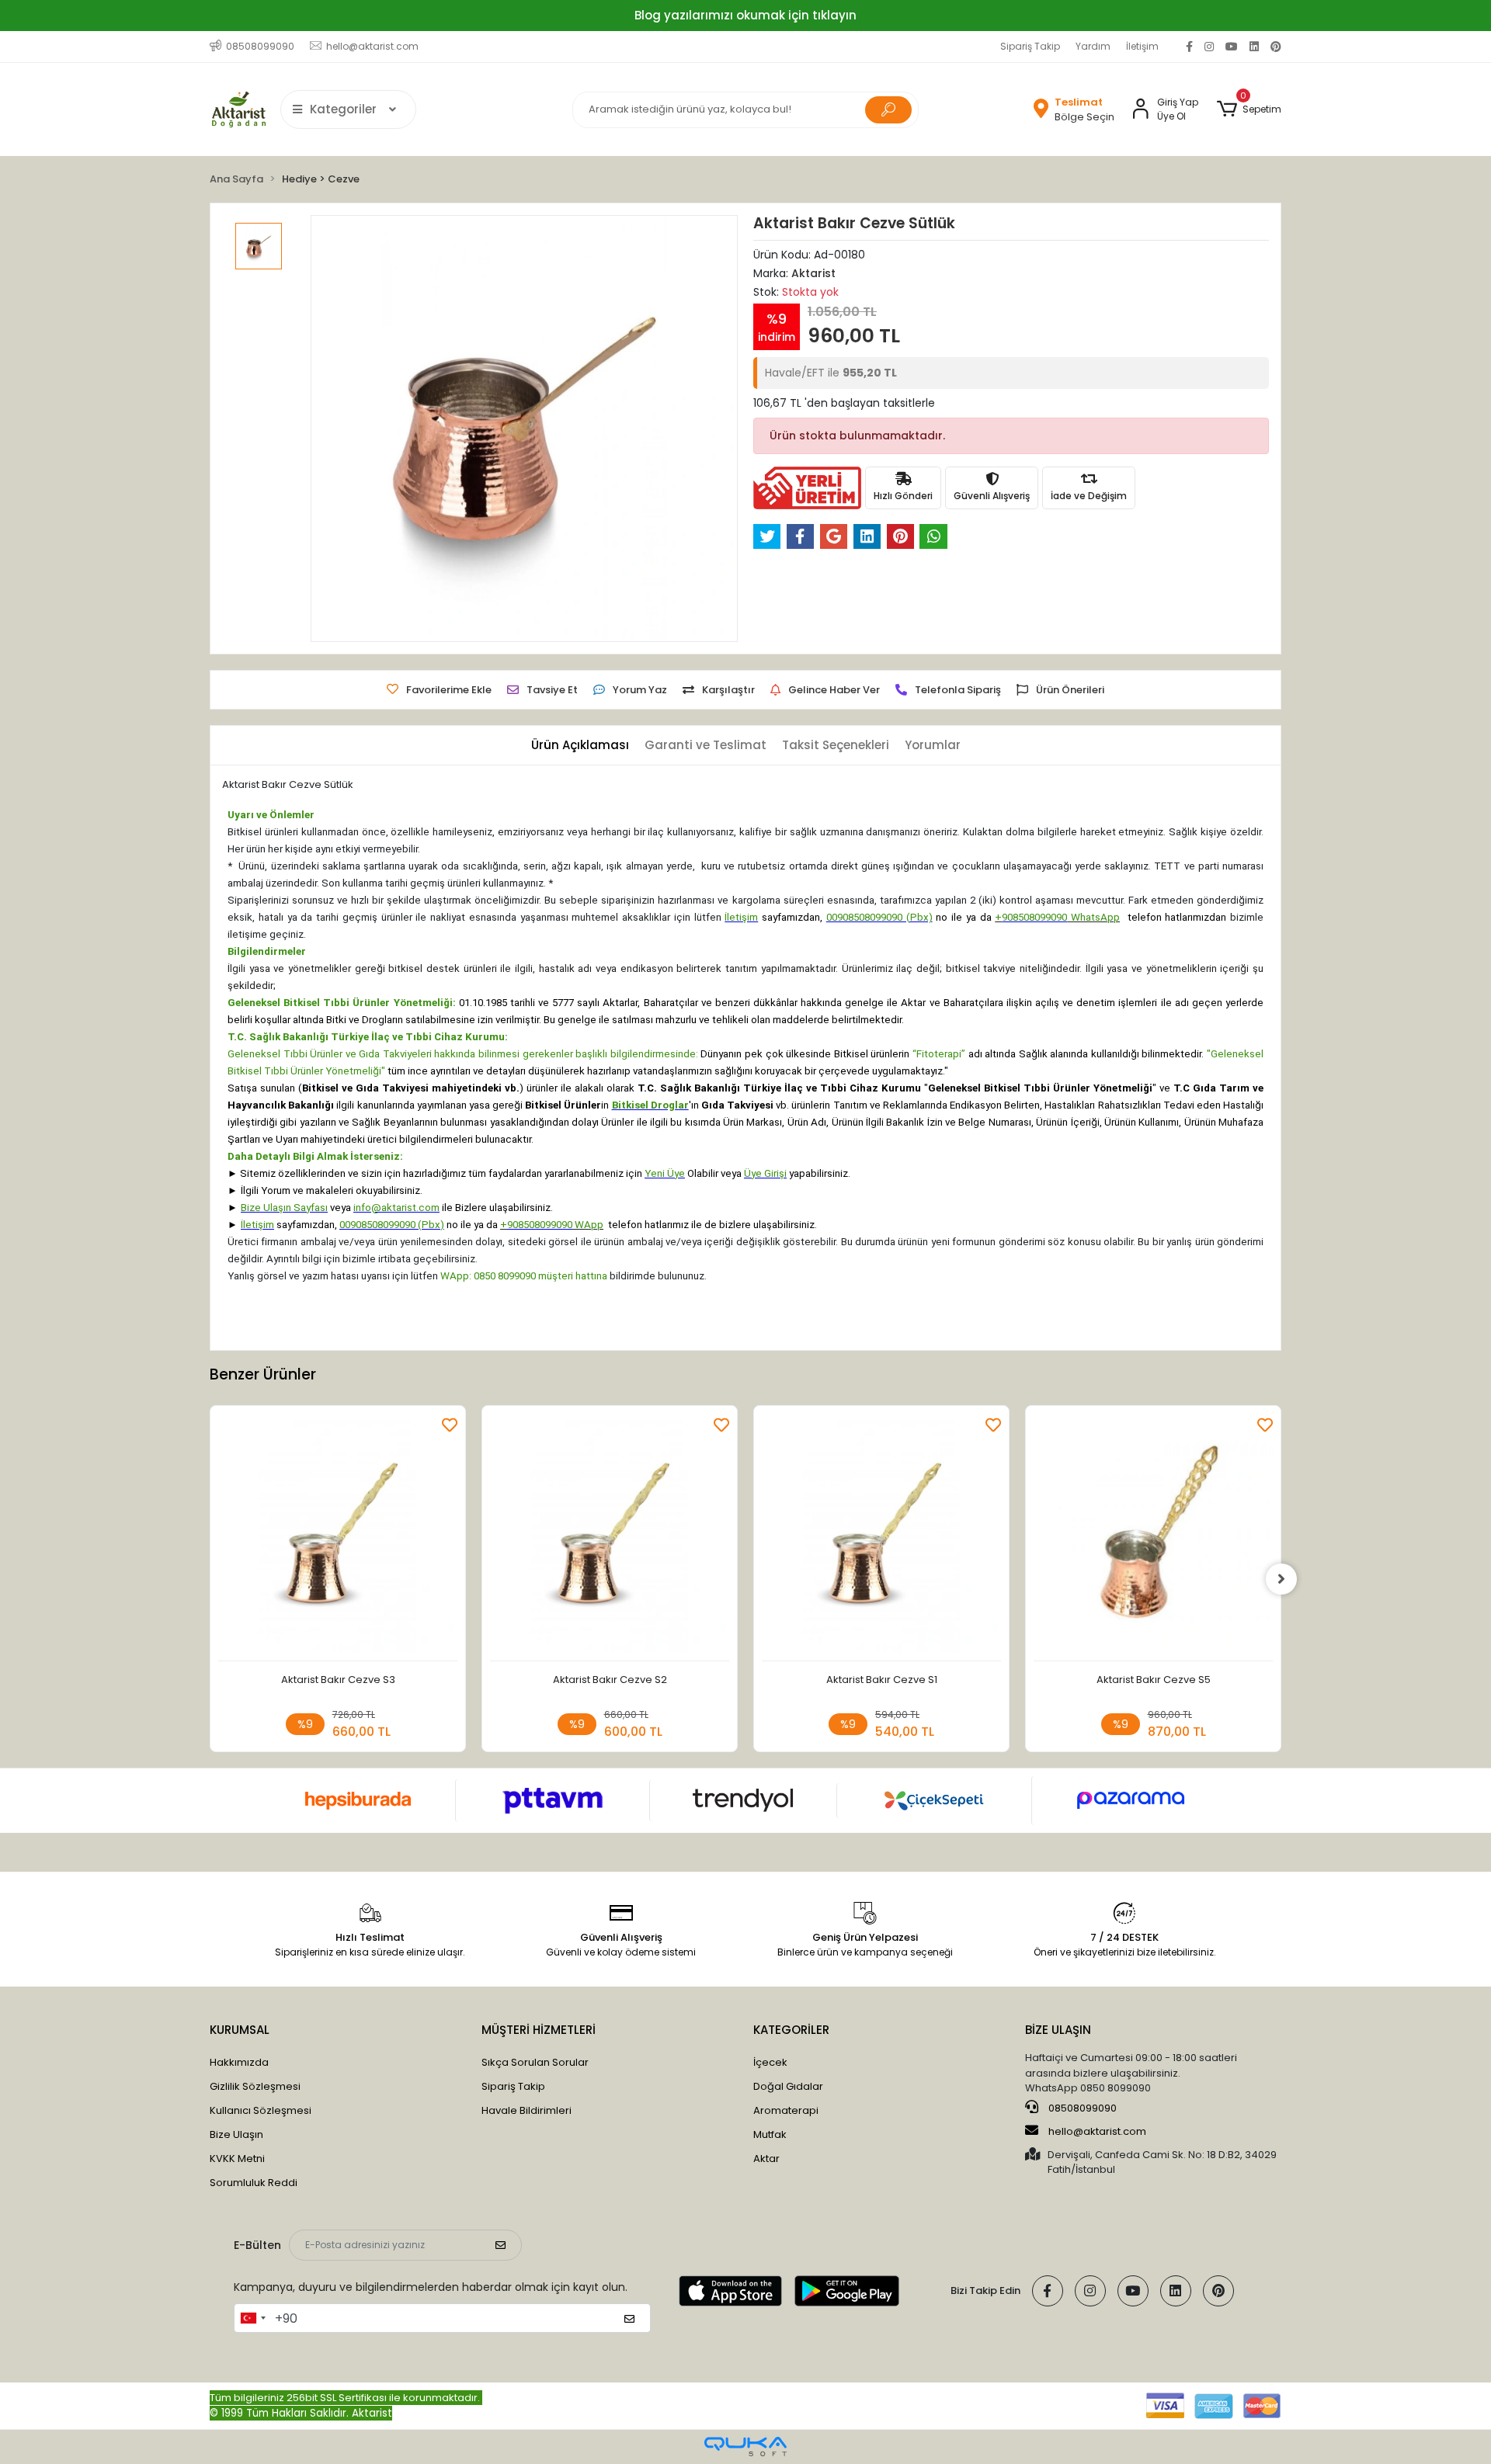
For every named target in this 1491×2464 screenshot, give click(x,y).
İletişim (1142, 46)
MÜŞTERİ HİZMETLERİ (539, 2030)
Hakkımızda (239, 2062)
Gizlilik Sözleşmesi (255, 2086)
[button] (1249, 109)
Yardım (1093, 46)
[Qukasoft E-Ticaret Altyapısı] (745, 2447)
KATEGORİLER (791, 2030)
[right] (1281, 1579)
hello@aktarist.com (1097, 2131)
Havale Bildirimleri (527, 2110)
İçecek (770, 2062)
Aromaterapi (786, 2110)
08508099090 (1081, 2108)
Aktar (766, 2159)
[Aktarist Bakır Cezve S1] (881, 1537)
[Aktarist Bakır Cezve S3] (338, 1537)
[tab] (580, 746)
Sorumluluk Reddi (254, 2183)
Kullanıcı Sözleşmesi (261, 2110)
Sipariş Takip (1030, 46)
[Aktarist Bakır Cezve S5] (1153, 1537)
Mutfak (770, 2134)
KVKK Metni (237, 2159)
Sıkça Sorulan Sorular (535, 2062)
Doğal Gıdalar (788, 2086)
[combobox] (252, 2318)
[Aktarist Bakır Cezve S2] (610, 1537)
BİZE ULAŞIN (1058, 2030)
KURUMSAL (240, 2030)
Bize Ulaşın (236, 2134)
